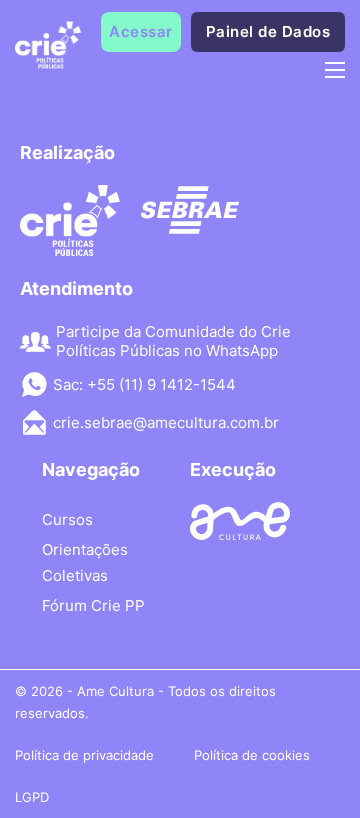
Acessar (141, 31)
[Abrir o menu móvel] (335, 70)
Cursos (67, 519)
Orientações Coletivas (85, 562)
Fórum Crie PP (93, 605)
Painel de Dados (268, 31)
